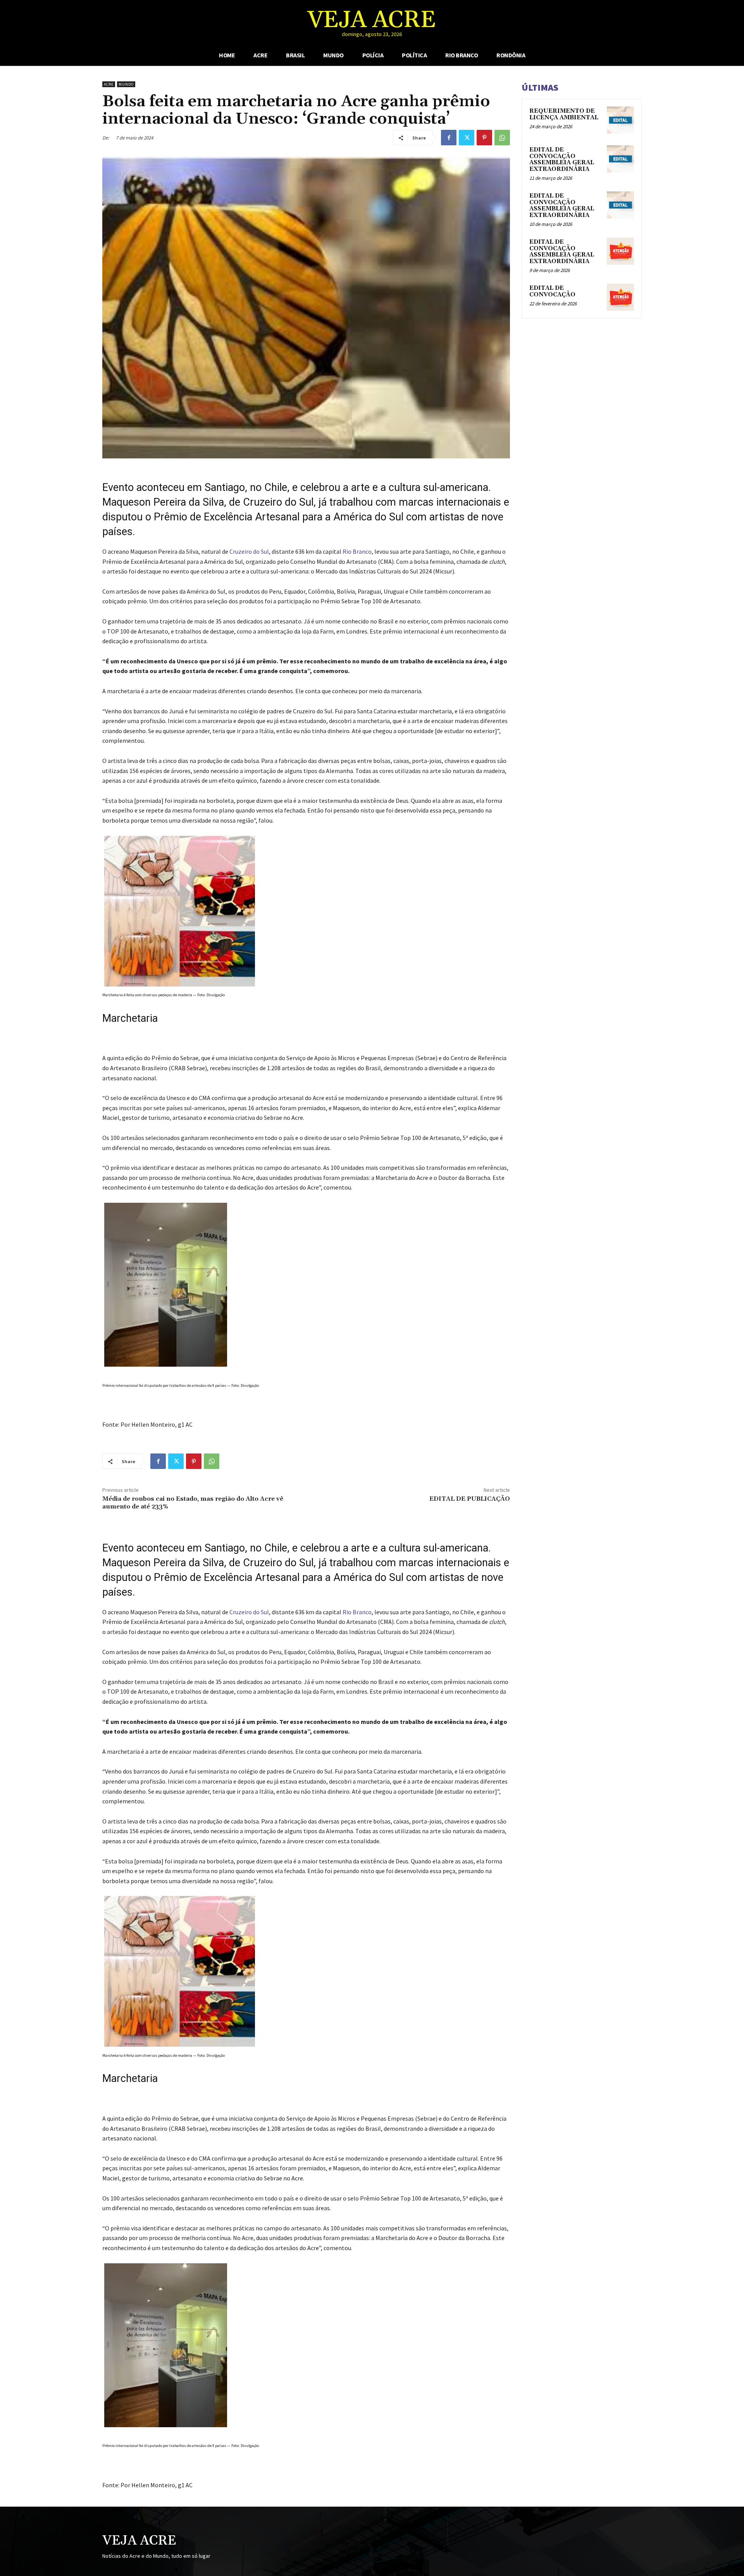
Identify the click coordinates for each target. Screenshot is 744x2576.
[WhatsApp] (502, 138)
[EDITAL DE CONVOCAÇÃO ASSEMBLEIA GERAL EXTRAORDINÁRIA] (620, 159)
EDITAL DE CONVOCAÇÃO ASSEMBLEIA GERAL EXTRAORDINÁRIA (562, 159)
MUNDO (126, 84)
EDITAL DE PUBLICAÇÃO (470, 1499)
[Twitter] (467, 138)
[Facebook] (449, 138)
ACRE (109, 84)
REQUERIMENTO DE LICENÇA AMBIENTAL (564, 114)
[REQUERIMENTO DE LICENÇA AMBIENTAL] (620, 120)
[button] (671, 22)
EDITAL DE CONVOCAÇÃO (552, 291)
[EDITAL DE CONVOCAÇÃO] (620, 297)
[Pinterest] (484, 138)
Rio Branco (357, 551)
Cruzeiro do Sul (249, 551)
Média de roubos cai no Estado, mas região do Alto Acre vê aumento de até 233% (193, 1502)
